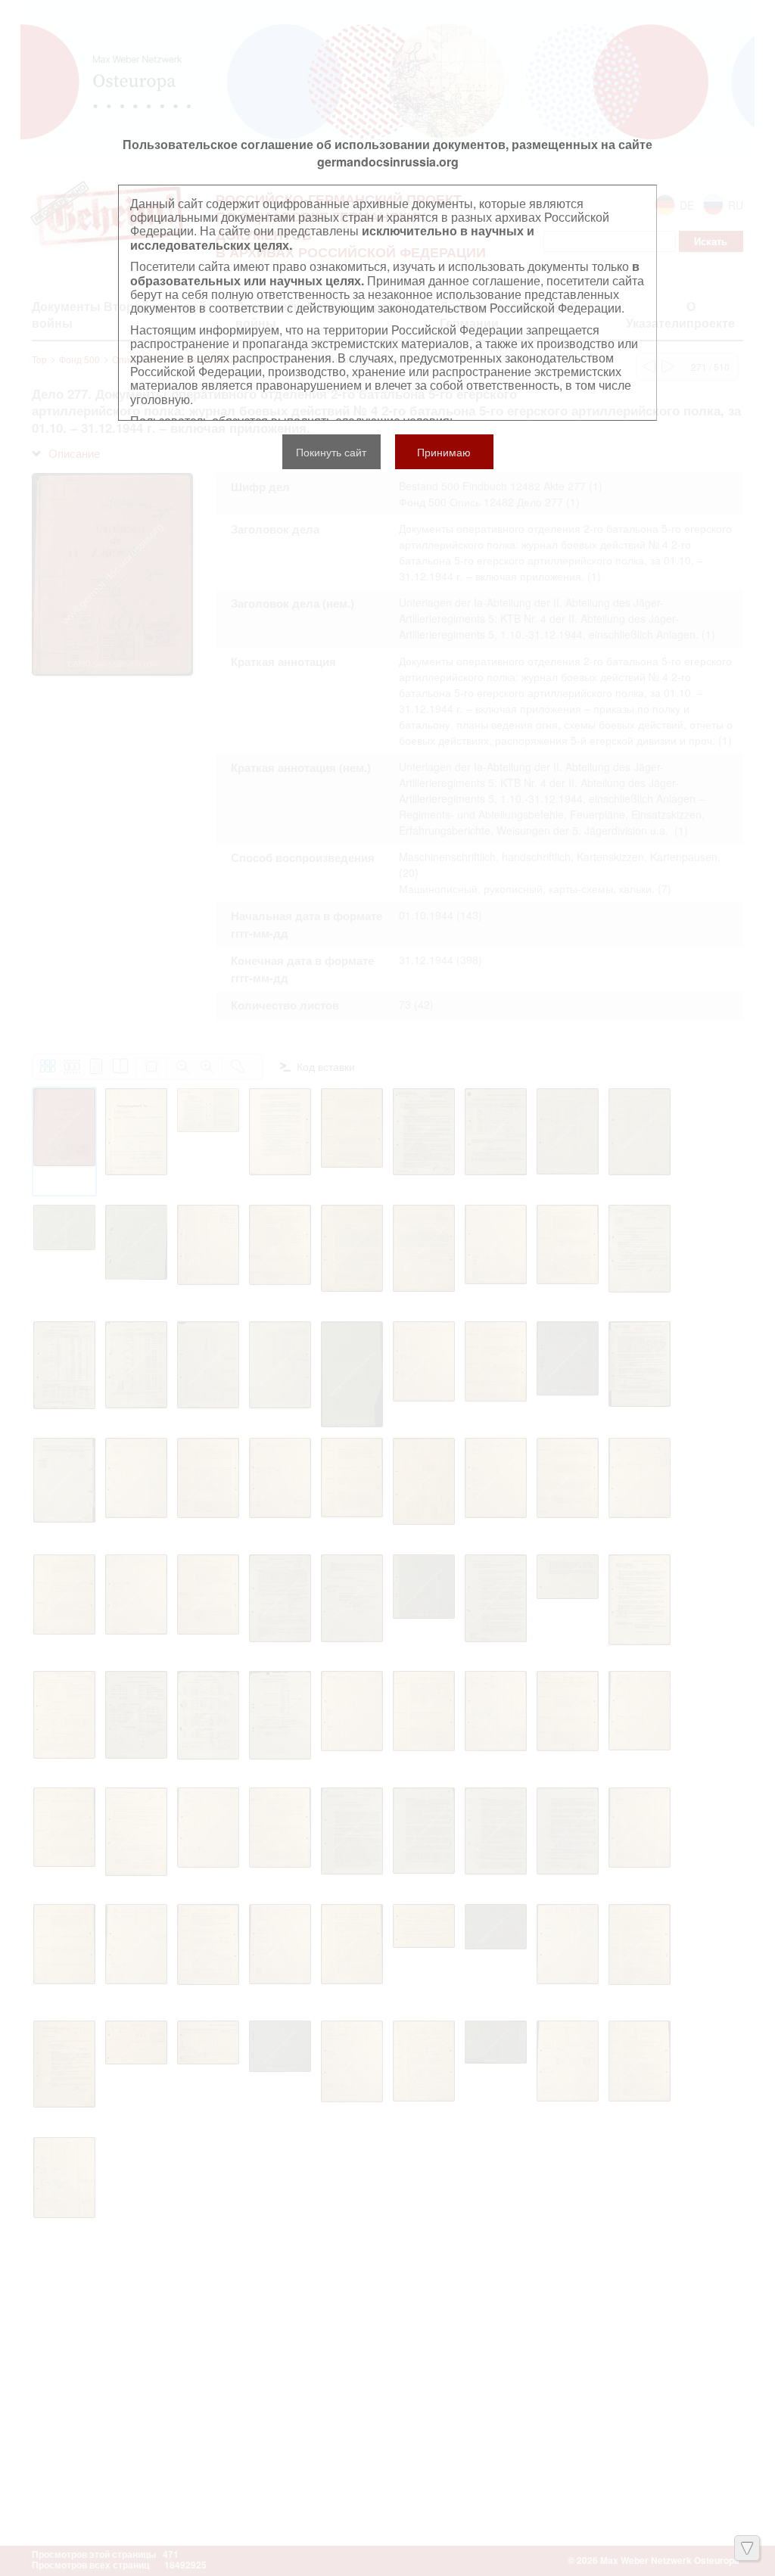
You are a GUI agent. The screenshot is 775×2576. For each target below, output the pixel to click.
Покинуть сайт (331, 452)
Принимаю (444, 452)
